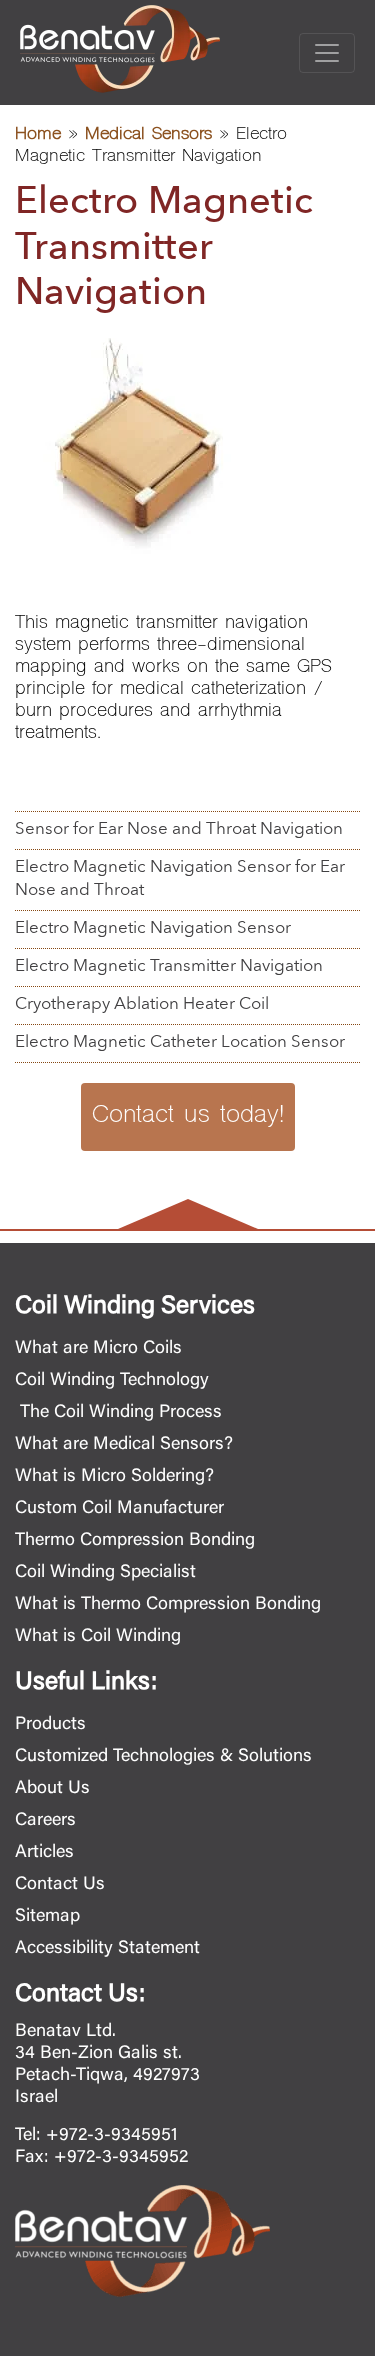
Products (50, 1725)
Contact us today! (188, 1116)
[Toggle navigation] (327, 53)
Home (38, 135)
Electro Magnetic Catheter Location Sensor (180, 1042)
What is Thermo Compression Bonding (168, 1605)
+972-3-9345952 (121, 2158)
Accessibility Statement (107, 1949)
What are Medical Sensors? (124, 1445)
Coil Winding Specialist (105, 1573)
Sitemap (47, 1917)
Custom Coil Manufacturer (119, 1509)
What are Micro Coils (98, 1349)
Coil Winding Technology (112, 1381)
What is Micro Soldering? (114, 1477)
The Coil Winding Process (118, 1413)
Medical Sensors (148, 135)
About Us (52, 1789)
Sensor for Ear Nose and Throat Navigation (179, 829)
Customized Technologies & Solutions (163, 1757)
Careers (45, 1821)
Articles (44, 1853)
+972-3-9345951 (112, 2136)
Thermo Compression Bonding (135, 1541)
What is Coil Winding (98, 1637)
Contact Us (60, 1885)
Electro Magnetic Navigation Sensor (153, 928)
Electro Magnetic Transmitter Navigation (169, 966)
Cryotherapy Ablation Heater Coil (142, 1004)
